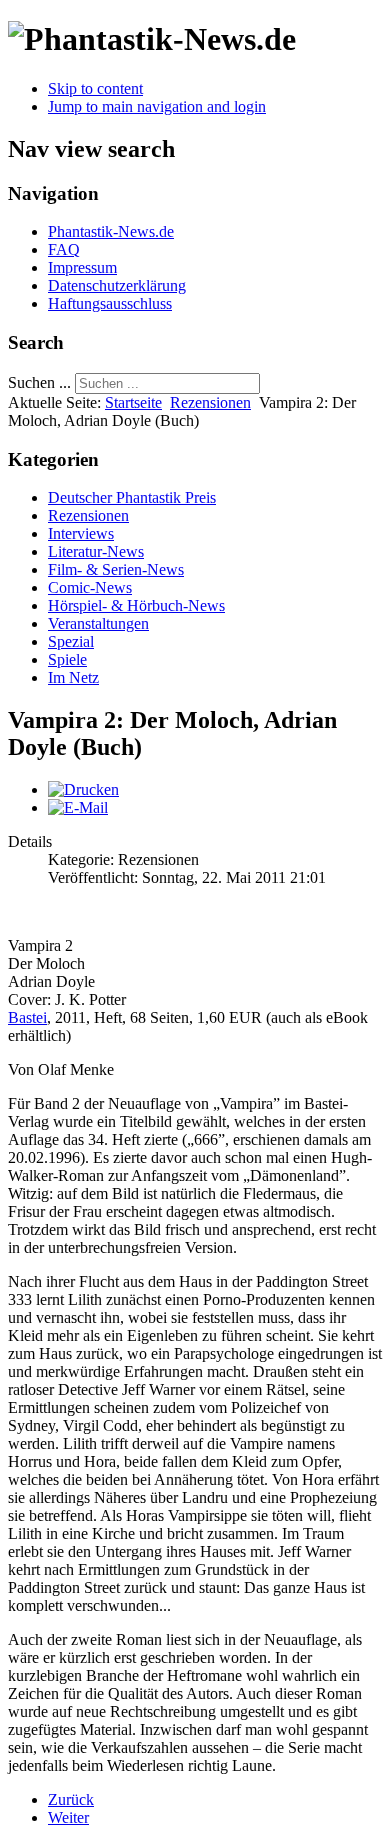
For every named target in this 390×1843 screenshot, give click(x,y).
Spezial (71, 641)
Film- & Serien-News (116, 569)
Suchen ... (39, 382)
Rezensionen (210, 402)
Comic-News (90, 587)
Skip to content (95, 88)
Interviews (81, 533)
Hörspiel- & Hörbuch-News (136, 605)
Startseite (133, 402)
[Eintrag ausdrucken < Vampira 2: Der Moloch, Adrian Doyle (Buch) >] (83, 789)
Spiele (67, 659)
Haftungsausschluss (110, 303)
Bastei (27, 1017)
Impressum (82, 267)
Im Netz (73, 677)
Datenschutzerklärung (117, 285)
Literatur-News (96, 551)
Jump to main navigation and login (157, 106)
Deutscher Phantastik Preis (132, 497)
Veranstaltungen (98, 623)
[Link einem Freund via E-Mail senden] (78, 807)
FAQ (64, 249)
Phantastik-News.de (111, 231)
